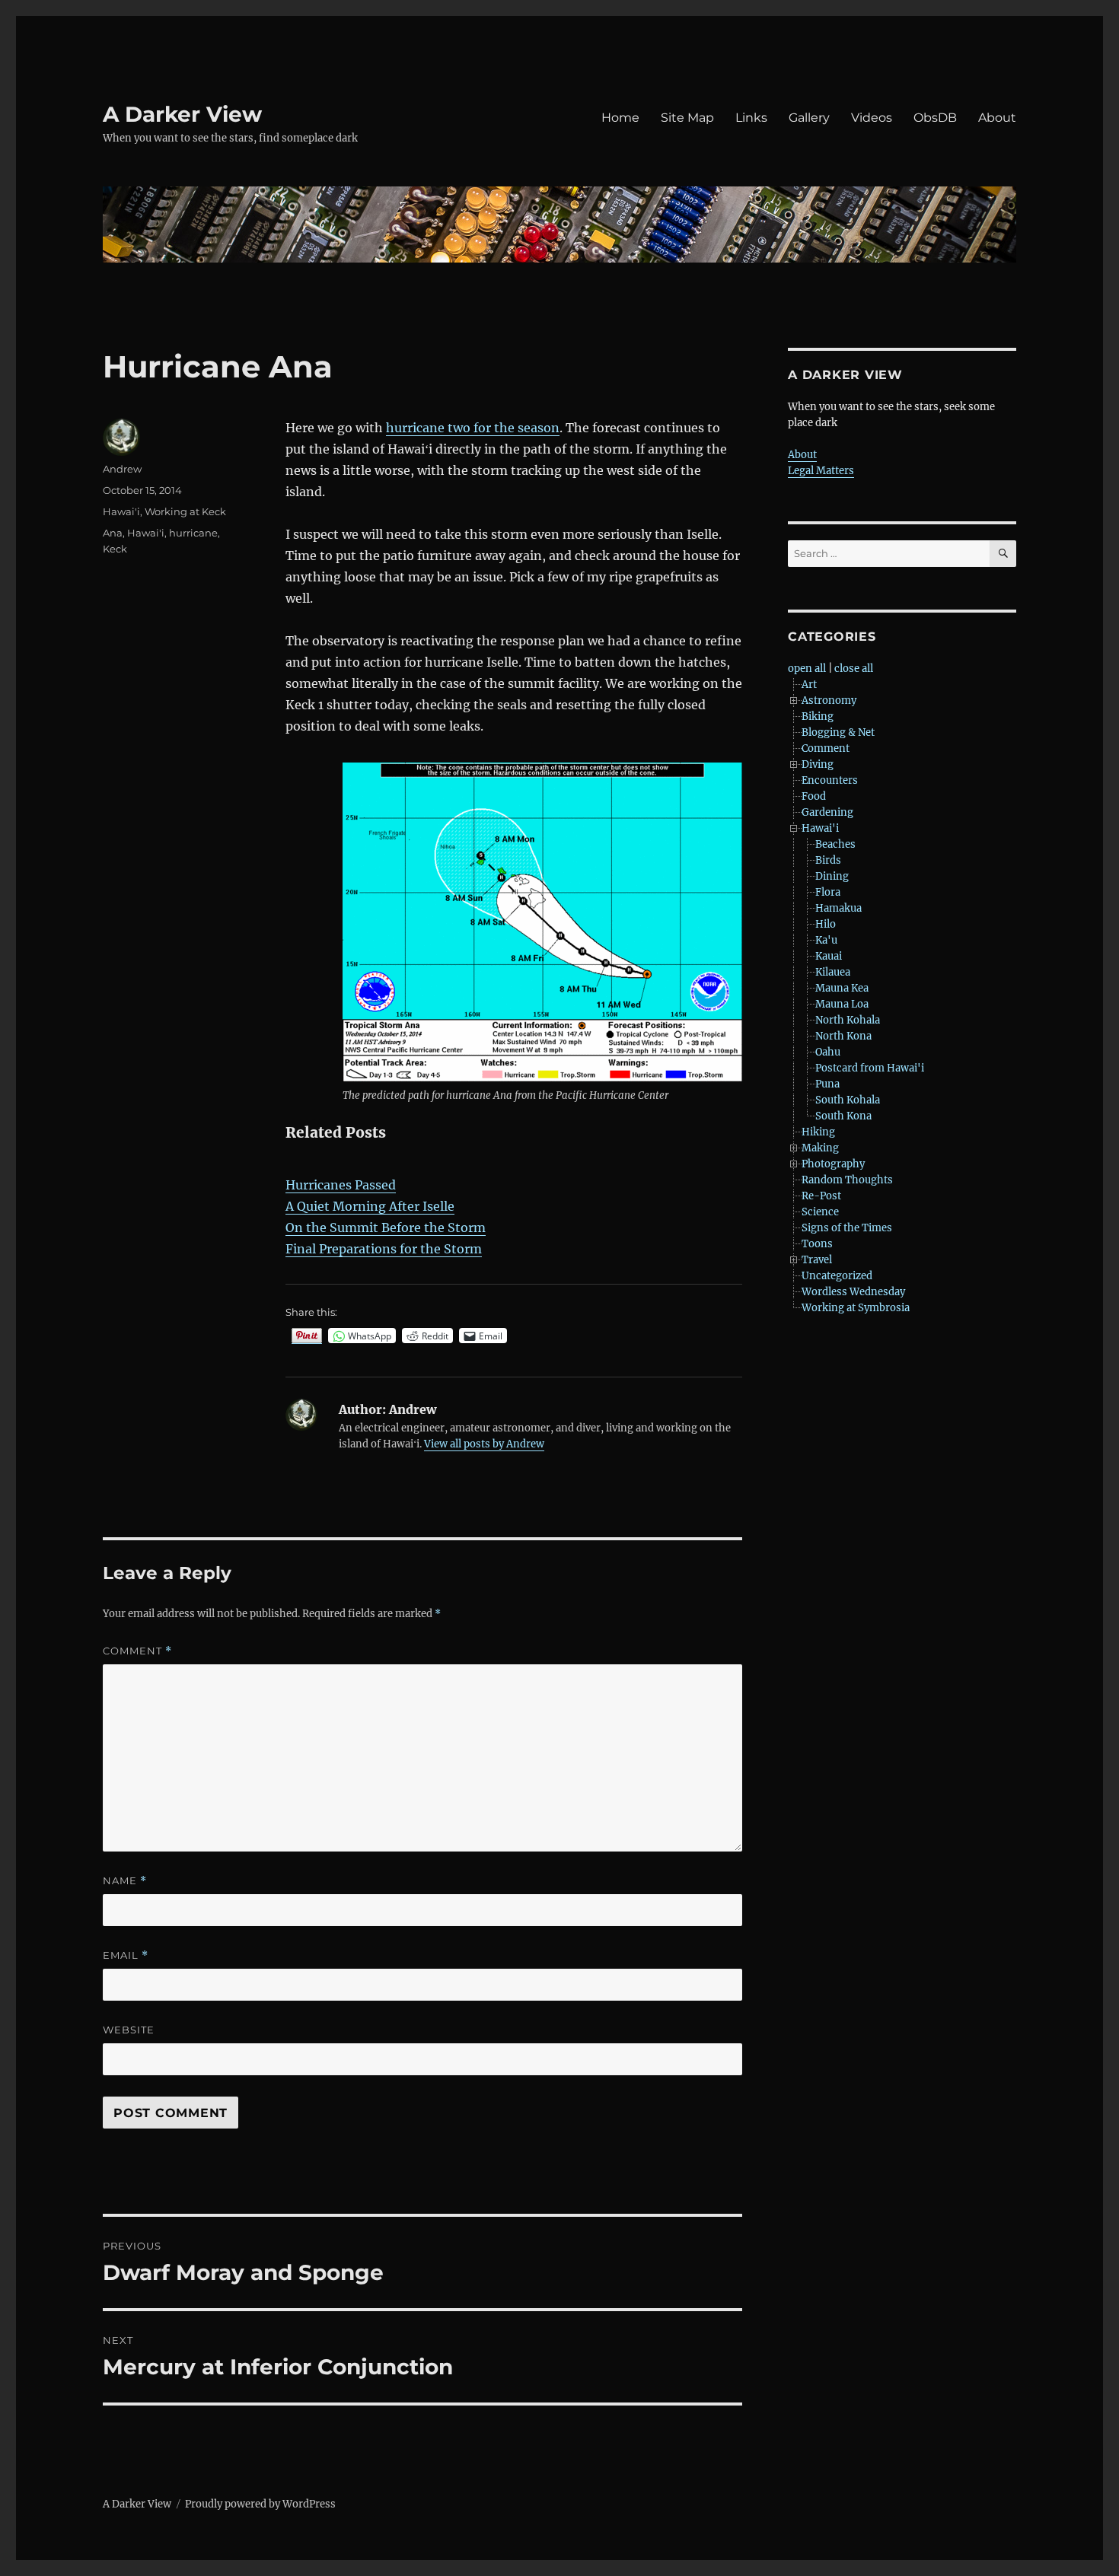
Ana (113, 533)
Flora (828, 892)
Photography (833, 1164)
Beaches (835, 844)
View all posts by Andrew (484, 1444)
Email (126, 1955)
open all (807, 669)
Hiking (818, 1132)
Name (125, 1881)
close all (854, 669)
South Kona (843, 1116)
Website (129, 2030)
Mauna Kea (842, 988)
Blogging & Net (838, 732)
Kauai (829, 956)
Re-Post (821, 1196)
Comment (137, 1651)
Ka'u (826, 940)
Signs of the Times (847, 1228)
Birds (828, 860)
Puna (827, 1084)
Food (814, 796)
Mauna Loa (842, 1004)
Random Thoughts (847, 1180)
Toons (817, 1244)
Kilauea (833, 972)
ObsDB (935, 118)
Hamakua (838, 908)
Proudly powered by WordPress (260, 2504)
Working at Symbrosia (856, 1308)
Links (751, 118)
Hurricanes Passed (341, 1185)
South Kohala (848, 1100)
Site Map (687, 118)
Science (820, 1212)
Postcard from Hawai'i (870, 1068)
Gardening (827, 812)
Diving (818, 764)
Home (620, 118)
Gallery (809, 118)
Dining (832, 876)
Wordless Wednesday (853, 1292)
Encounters (830, 780)
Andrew (122, 469)
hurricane (193, 533)
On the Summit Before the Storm (386, 1228)
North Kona (843, 1036)
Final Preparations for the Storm (384, 1249)
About (997, 118)
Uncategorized (837, 1276)
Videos (872, 118)
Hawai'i (121, 511)
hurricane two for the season (473, 428)
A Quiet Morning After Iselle (370, 1206)
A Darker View (182, 114)
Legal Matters (821, 471)
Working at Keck (185, 511)
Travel (817, 1260)
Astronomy (829, 701)
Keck (115, 549)
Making (820, 1148)
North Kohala (848, 1020)
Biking (818, 716)
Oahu (828, 1052)
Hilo (826, 924)
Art (809, 685)
